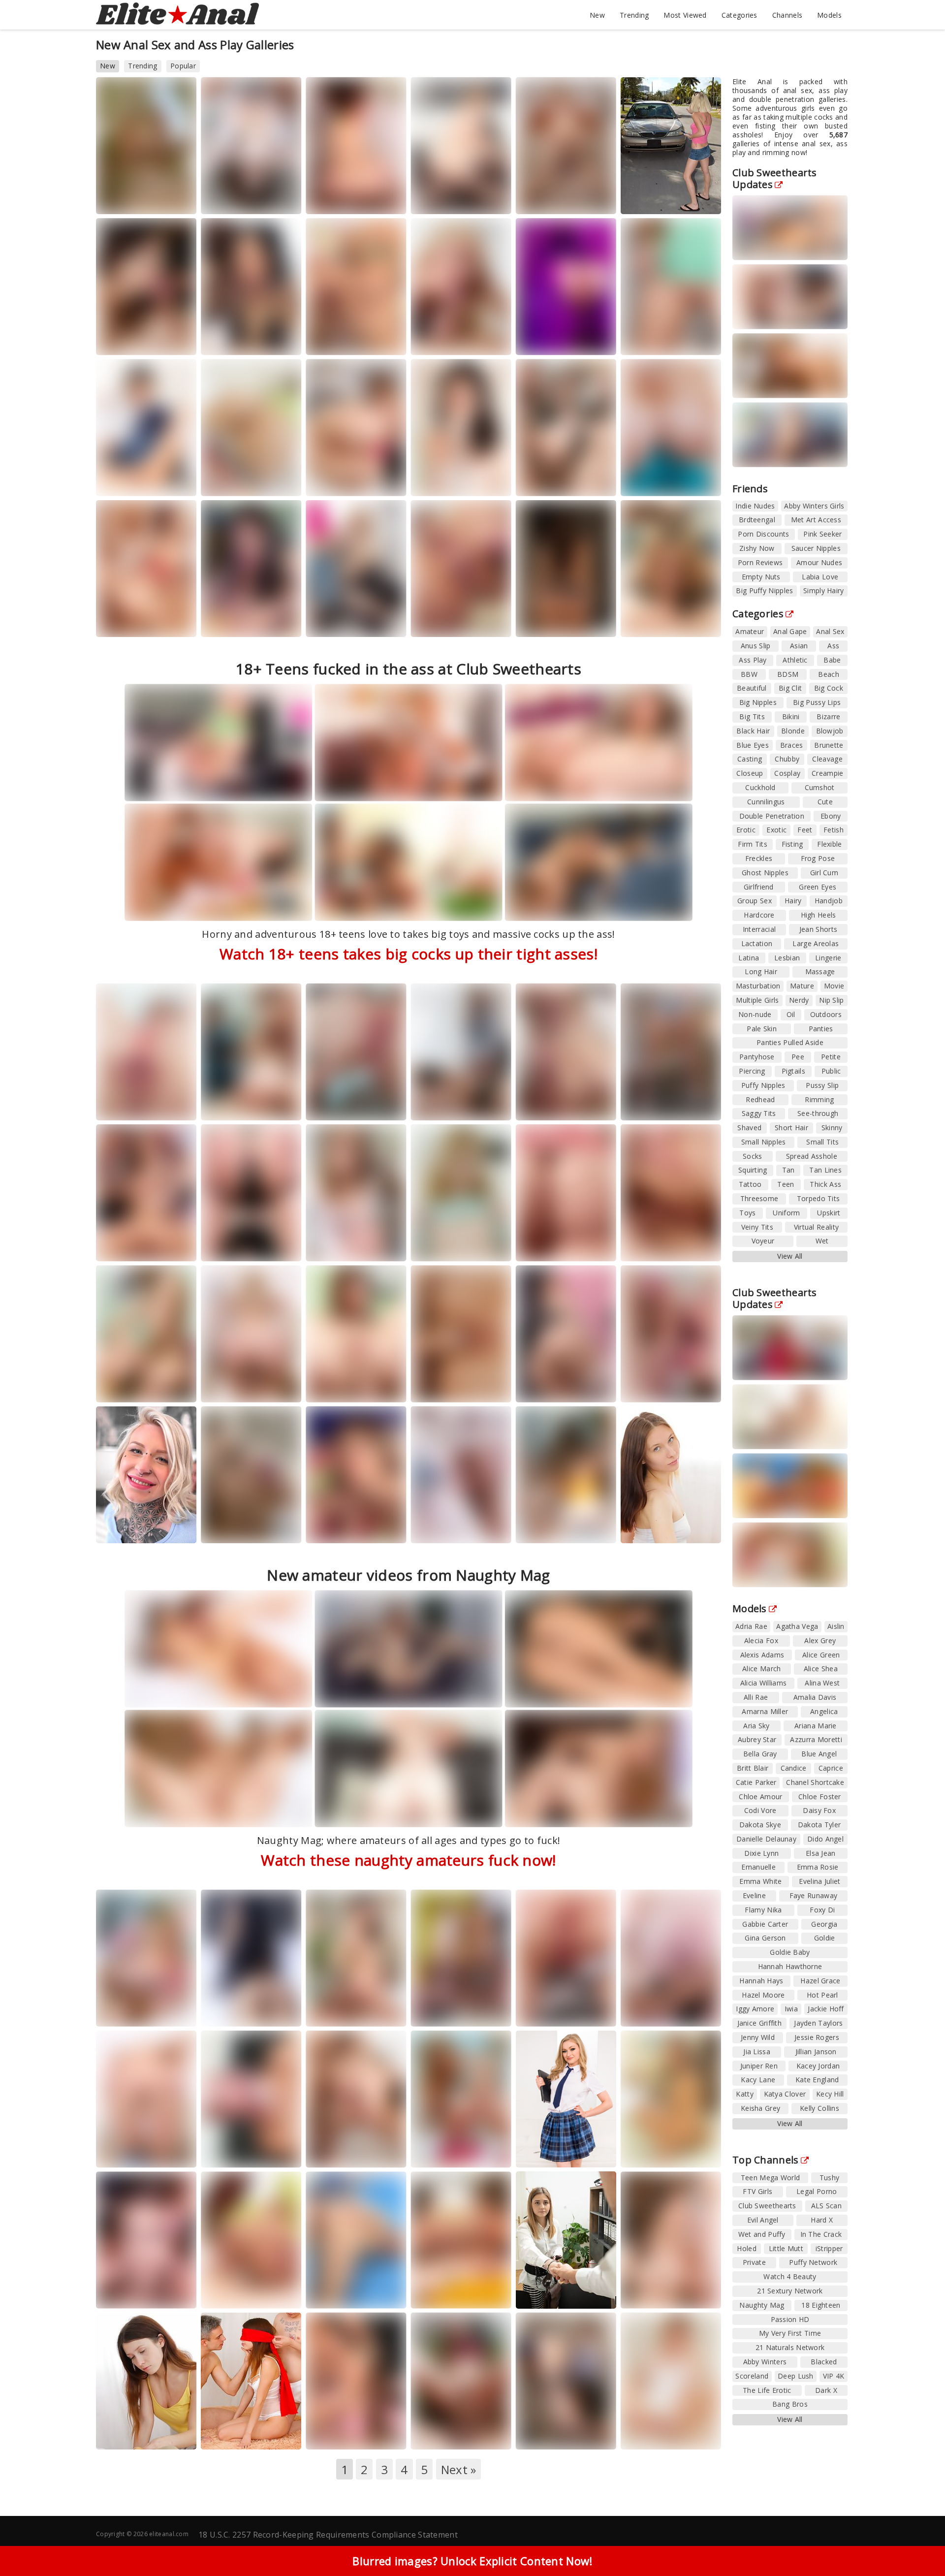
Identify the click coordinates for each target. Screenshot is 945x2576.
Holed (485, 622)
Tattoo (750, 1184)
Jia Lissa (757, 2051)
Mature (802, 986)
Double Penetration (772, 816)
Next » (459, 2469)
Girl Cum (824, 873)
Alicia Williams (764, 1683)
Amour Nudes (819, 562)
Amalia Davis (815, 1697)
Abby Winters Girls (814, 506)
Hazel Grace (820, 1981)
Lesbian (787, 958)
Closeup (750, 773)
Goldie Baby (790, 1952)
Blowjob (830, 731)
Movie (834, 986)
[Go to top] (918, 2544)
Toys (747, 1213)
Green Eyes (818, 887)
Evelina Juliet (819, 1881)
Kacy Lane (758, 2080)
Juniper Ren (759, 2066)
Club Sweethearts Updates (775, 178)
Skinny (832, 1128)
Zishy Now (757, 548)
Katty (745, 2094)
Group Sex (755, 901)
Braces (792, 745)
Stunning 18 (232, 481)
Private (381, 2012)
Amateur (750, 631)
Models (829, 15)
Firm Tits (753, 844)
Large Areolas (816, 943)
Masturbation (758, 986)
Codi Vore (760, 1810)
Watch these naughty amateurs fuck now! (408, 1860)
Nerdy (799, 1000)
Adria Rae (751, 1626)
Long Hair (761, 971)
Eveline (754, 1895)
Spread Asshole (812, 1156)
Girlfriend (759, 887)
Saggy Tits (759, 1113)
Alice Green (821, 1655)
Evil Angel (595, 340)
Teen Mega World (136, 340)
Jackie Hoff (826, 2009)
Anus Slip (756, 646)
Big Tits (752, 716)
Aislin (836, 1626)
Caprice (831, 1768)
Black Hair (753, 731)
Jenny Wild (758, 2037)
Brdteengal (757, 520)
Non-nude (755, 1014)
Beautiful (752, 688)
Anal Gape (790, 631)
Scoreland (650, 2020)
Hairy (793, 901)
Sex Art (540, 631)
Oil (791, 1014)
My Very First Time (790, 2333)
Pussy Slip (822, 1085)
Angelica (824, 1711)
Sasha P (378, 1246)
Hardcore (759, 915)
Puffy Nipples (763, 1085)
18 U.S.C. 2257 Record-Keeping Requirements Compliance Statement (328, 2535)
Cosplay (787, 773)
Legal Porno (233, 199)
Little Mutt (786, 2248)
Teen (786, 1184)
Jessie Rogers (817, 2037)
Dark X (826, 2390)
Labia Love (820, 577)
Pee (798, 1057)
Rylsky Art (490, 1528)
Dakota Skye (760, 1825)
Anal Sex (830, 631)
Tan (788, 1170)
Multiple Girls (757, 1000)
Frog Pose (818, 858)
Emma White (760, 1881)
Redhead (760, 1099)
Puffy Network (813, 2262)
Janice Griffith (760, 2023)
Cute (825, 802)
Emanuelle (758, 1867)
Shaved (749, 1128)
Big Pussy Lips (817, 702)
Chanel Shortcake (815, 1782)
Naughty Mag (549, 1246)
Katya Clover (785, 2094)
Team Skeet (232, 2443)
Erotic (746, 830)
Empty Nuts (761, 577)
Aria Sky (756, 1726)
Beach (829, 674)
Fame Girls (545, 199)
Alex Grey (820, 1640)
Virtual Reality (817, 1227)
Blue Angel (819, 1754)
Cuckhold (760, 787)
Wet (822, 1241)
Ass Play (753, 660)
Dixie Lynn (761, 1853)
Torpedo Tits (819, 1198)
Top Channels (766, 2160)
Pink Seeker (822, 534)
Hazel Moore (763, 1995)
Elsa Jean (821, 1853)
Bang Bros (335, 481)
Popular (183, 66)
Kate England (817, 2080)
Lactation (757, 943)
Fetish (834, 830)
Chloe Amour (760, 1797)
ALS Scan (698, 340)
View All (790, 1256)
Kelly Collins (819, 2108)
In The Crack (821, 2234)
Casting (750, 759)
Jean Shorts (818, 929)
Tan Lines (825, 1170)
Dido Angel (825, 1839)
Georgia (824, 1924)
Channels (787, 15)
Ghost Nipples (765, 873)
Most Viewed (685, 15)
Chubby (787, 759)
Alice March (761, 1669)
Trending (634, 15)
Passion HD (790, 2319)
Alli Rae (756, 1697)
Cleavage (827, 759)
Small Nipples (764, 1142)
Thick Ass (825, 1184)
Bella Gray (760, 1754)
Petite (831, 1057)
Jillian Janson (816, 2051)
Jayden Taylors (818, 2023)
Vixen (163, 199)
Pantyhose (757, 1057)
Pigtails (793, 1071)
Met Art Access (816, 520)
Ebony (831, 816)
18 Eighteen (821, 2305)
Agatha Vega (797, 1626)
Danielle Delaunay (766, 1839)
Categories (740, 15)
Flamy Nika (763, 1910)
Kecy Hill (830, 2094)
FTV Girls (174, 2012)
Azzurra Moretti (816, 1739)
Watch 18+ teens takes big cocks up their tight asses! (409, 954)
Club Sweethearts (240, 1387)
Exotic (776, 830)
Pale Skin (762, 1029)
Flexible (829, 844)
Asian (799, 646)
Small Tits (822, 1142)
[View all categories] (472, 2511)
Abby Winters (765, 2362)
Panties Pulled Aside (790, 1042)
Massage (820, 971)
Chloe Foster (820, 1797)
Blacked (824, 2362)
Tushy (830, 2178)
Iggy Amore (755, 2009)
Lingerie (828, 958)
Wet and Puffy (762, 2234)
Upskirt (829, 1213)
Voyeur (763, 1241)
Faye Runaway (814, 1895)
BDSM (788, 674)
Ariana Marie (816, 1726)
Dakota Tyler (819, 1825)
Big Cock (829, 688)
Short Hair (791, 1128)
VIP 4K (694, 622)
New (597, 15)
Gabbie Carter (765, 1924)
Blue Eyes (753, 745)
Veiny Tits (757, 1227)
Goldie (825, 1938)
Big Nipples (758, 702)
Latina (749, 958)
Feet (805, 830)
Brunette (829, 745)
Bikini (791, 716)
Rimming (819, 1099)
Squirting (753, 1170)
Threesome (759, 1198)
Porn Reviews (760, 562)
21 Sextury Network (790, 2291)
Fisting (792, 844)
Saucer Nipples (816, 548)
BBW (749, 674)
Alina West (822, 1683)
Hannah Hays (761, 1981)
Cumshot (820, 787)
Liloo (270, 2012)
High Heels (819, 915)
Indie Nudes (755, 506)
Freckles (759, 858)
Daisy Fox (819, 1810)
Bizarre (828, 716)
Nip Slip (831, 1000)
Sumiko (587, 622)
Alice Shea (821, 1669)
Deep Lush (796, 2376)
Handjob (829, 901)
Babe (832, 660)
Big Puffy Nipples (764, 590)
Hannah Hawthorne (790, 1966)
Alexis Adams (762, 1655)
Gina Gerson (765, 1938)
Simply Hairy (824, 590)
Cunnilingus (766, 802)
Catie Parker (756, 1782)
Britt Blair (753, 1768)
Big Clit (790, 688)
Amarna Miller (765, 1711)
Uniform (786, 1213)
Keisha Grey (760, 2108)
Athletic (795, 660)
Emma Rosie (818, 1867)
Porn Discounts (763, 534)
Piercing (752, 1071)
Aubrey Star (757, 1739)
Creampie (827, 773)
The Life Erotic (767, 2390)
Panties (821, 1029)
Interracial (759, 929)
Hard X (822, 2220)
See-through (818, 1113)
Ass (833, 646)
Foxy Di (822, 1910)
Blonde (793, 731)
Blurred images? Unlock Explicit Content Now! (472, 2561)
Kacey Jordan (818, 2066)
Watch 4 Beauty (790, 2276)
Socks (753, 1156)
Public (831, 1071)
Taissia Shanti (441, 1379)
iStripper (829, 2248)
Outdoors (826, 1014)
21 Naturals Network (790, 2347)
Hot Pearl (822, 1995)
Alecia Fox (761, 1640)
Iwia (791, 2009)
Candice (794, 1768)
